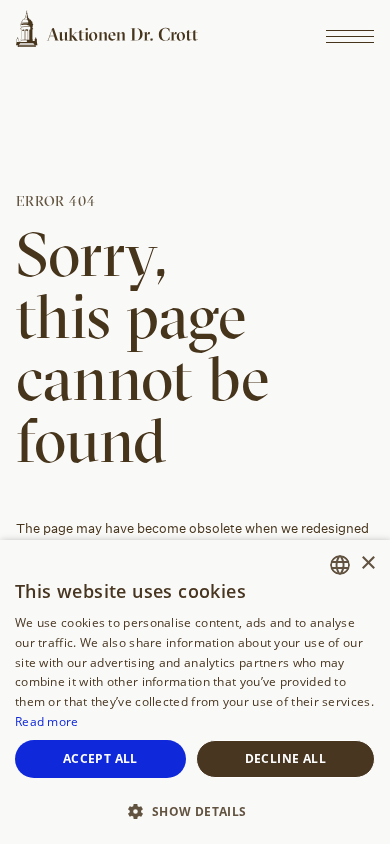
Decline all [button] (285, 758)
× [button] (367, 563)
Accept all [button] (100, 758)
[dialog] (195, 692)
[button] (195, 810)
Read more (47, 721)
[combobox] (340, 565)
